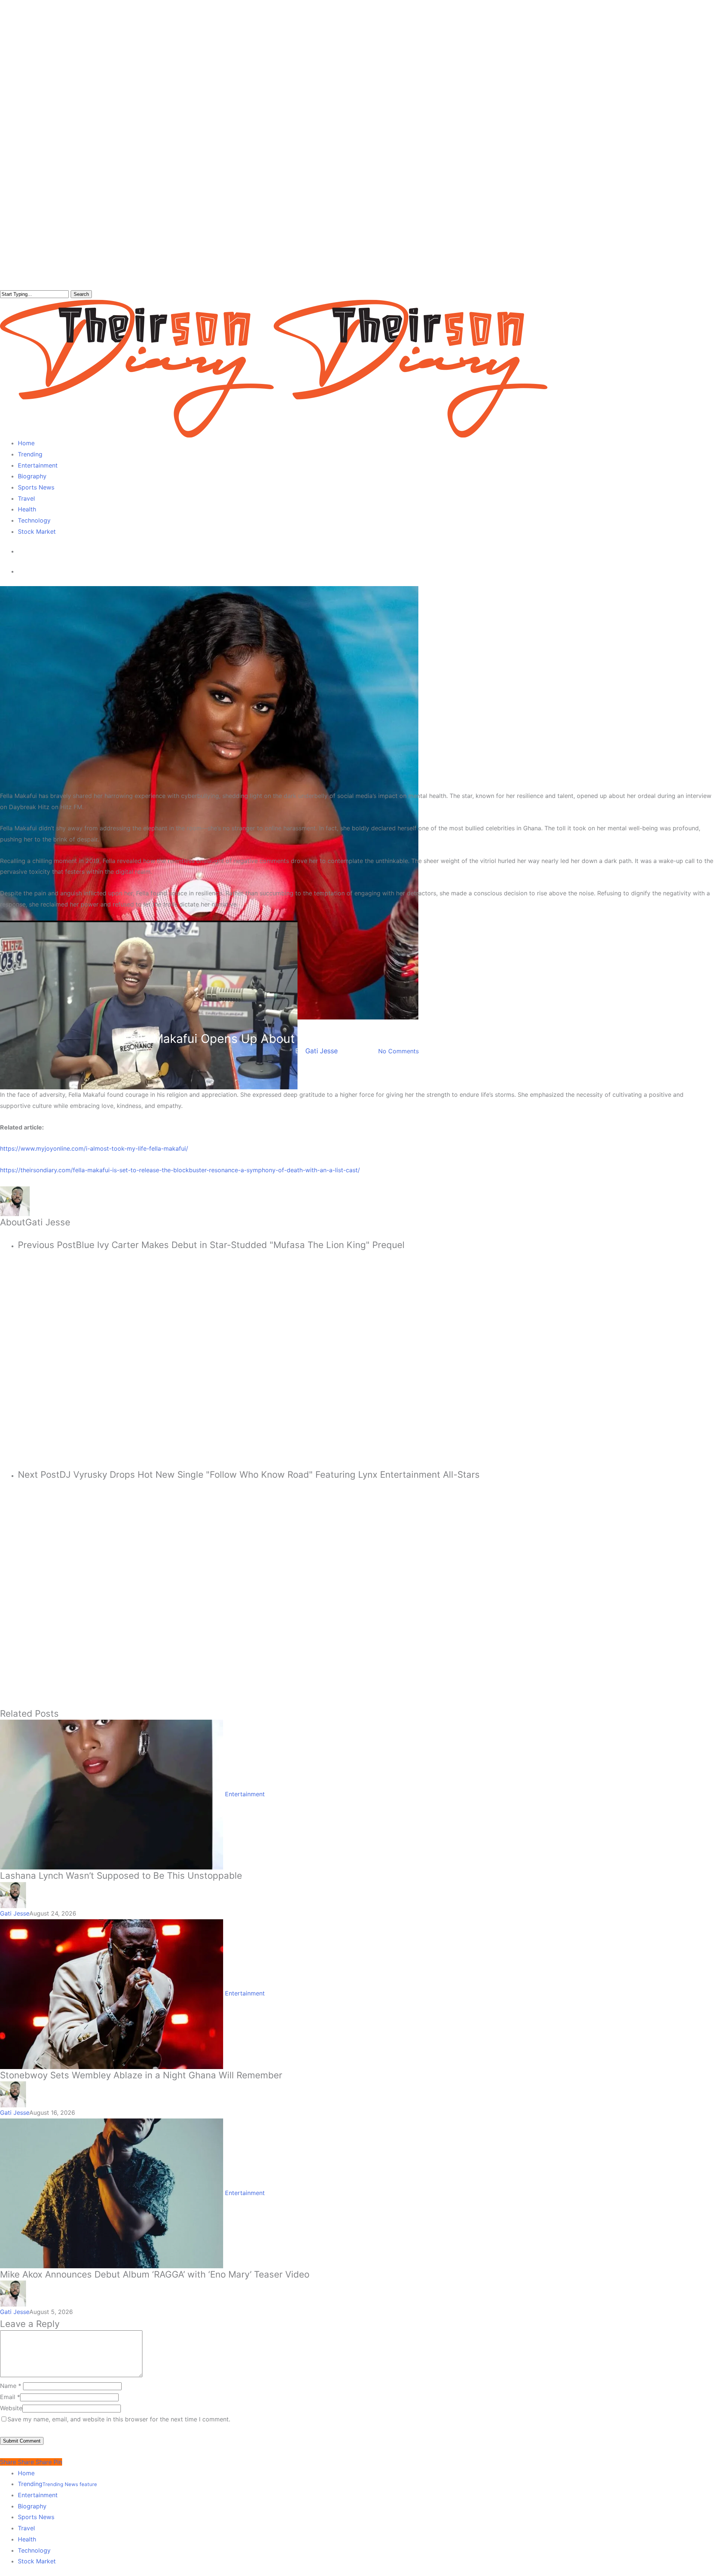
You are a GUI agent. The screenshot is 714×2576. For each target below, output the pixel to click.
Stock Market (37, 2561)
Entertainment (357, 1026)
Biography (32, 2506)
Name (11, 2386)
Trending (57, 2484)
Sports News (36, 2517)
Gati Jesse (321, 1051)
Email (10, 2397)
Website (11, 2408)
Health (27, 2539)
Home (26, 2473)
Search (81, 294)
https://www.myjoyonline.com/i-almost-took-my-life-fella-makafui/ (94, 1148)
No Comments (398, 1051)
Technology (34, 2550)
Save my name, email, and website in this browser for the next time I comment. (119, 2419)
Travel (26, 2528)
